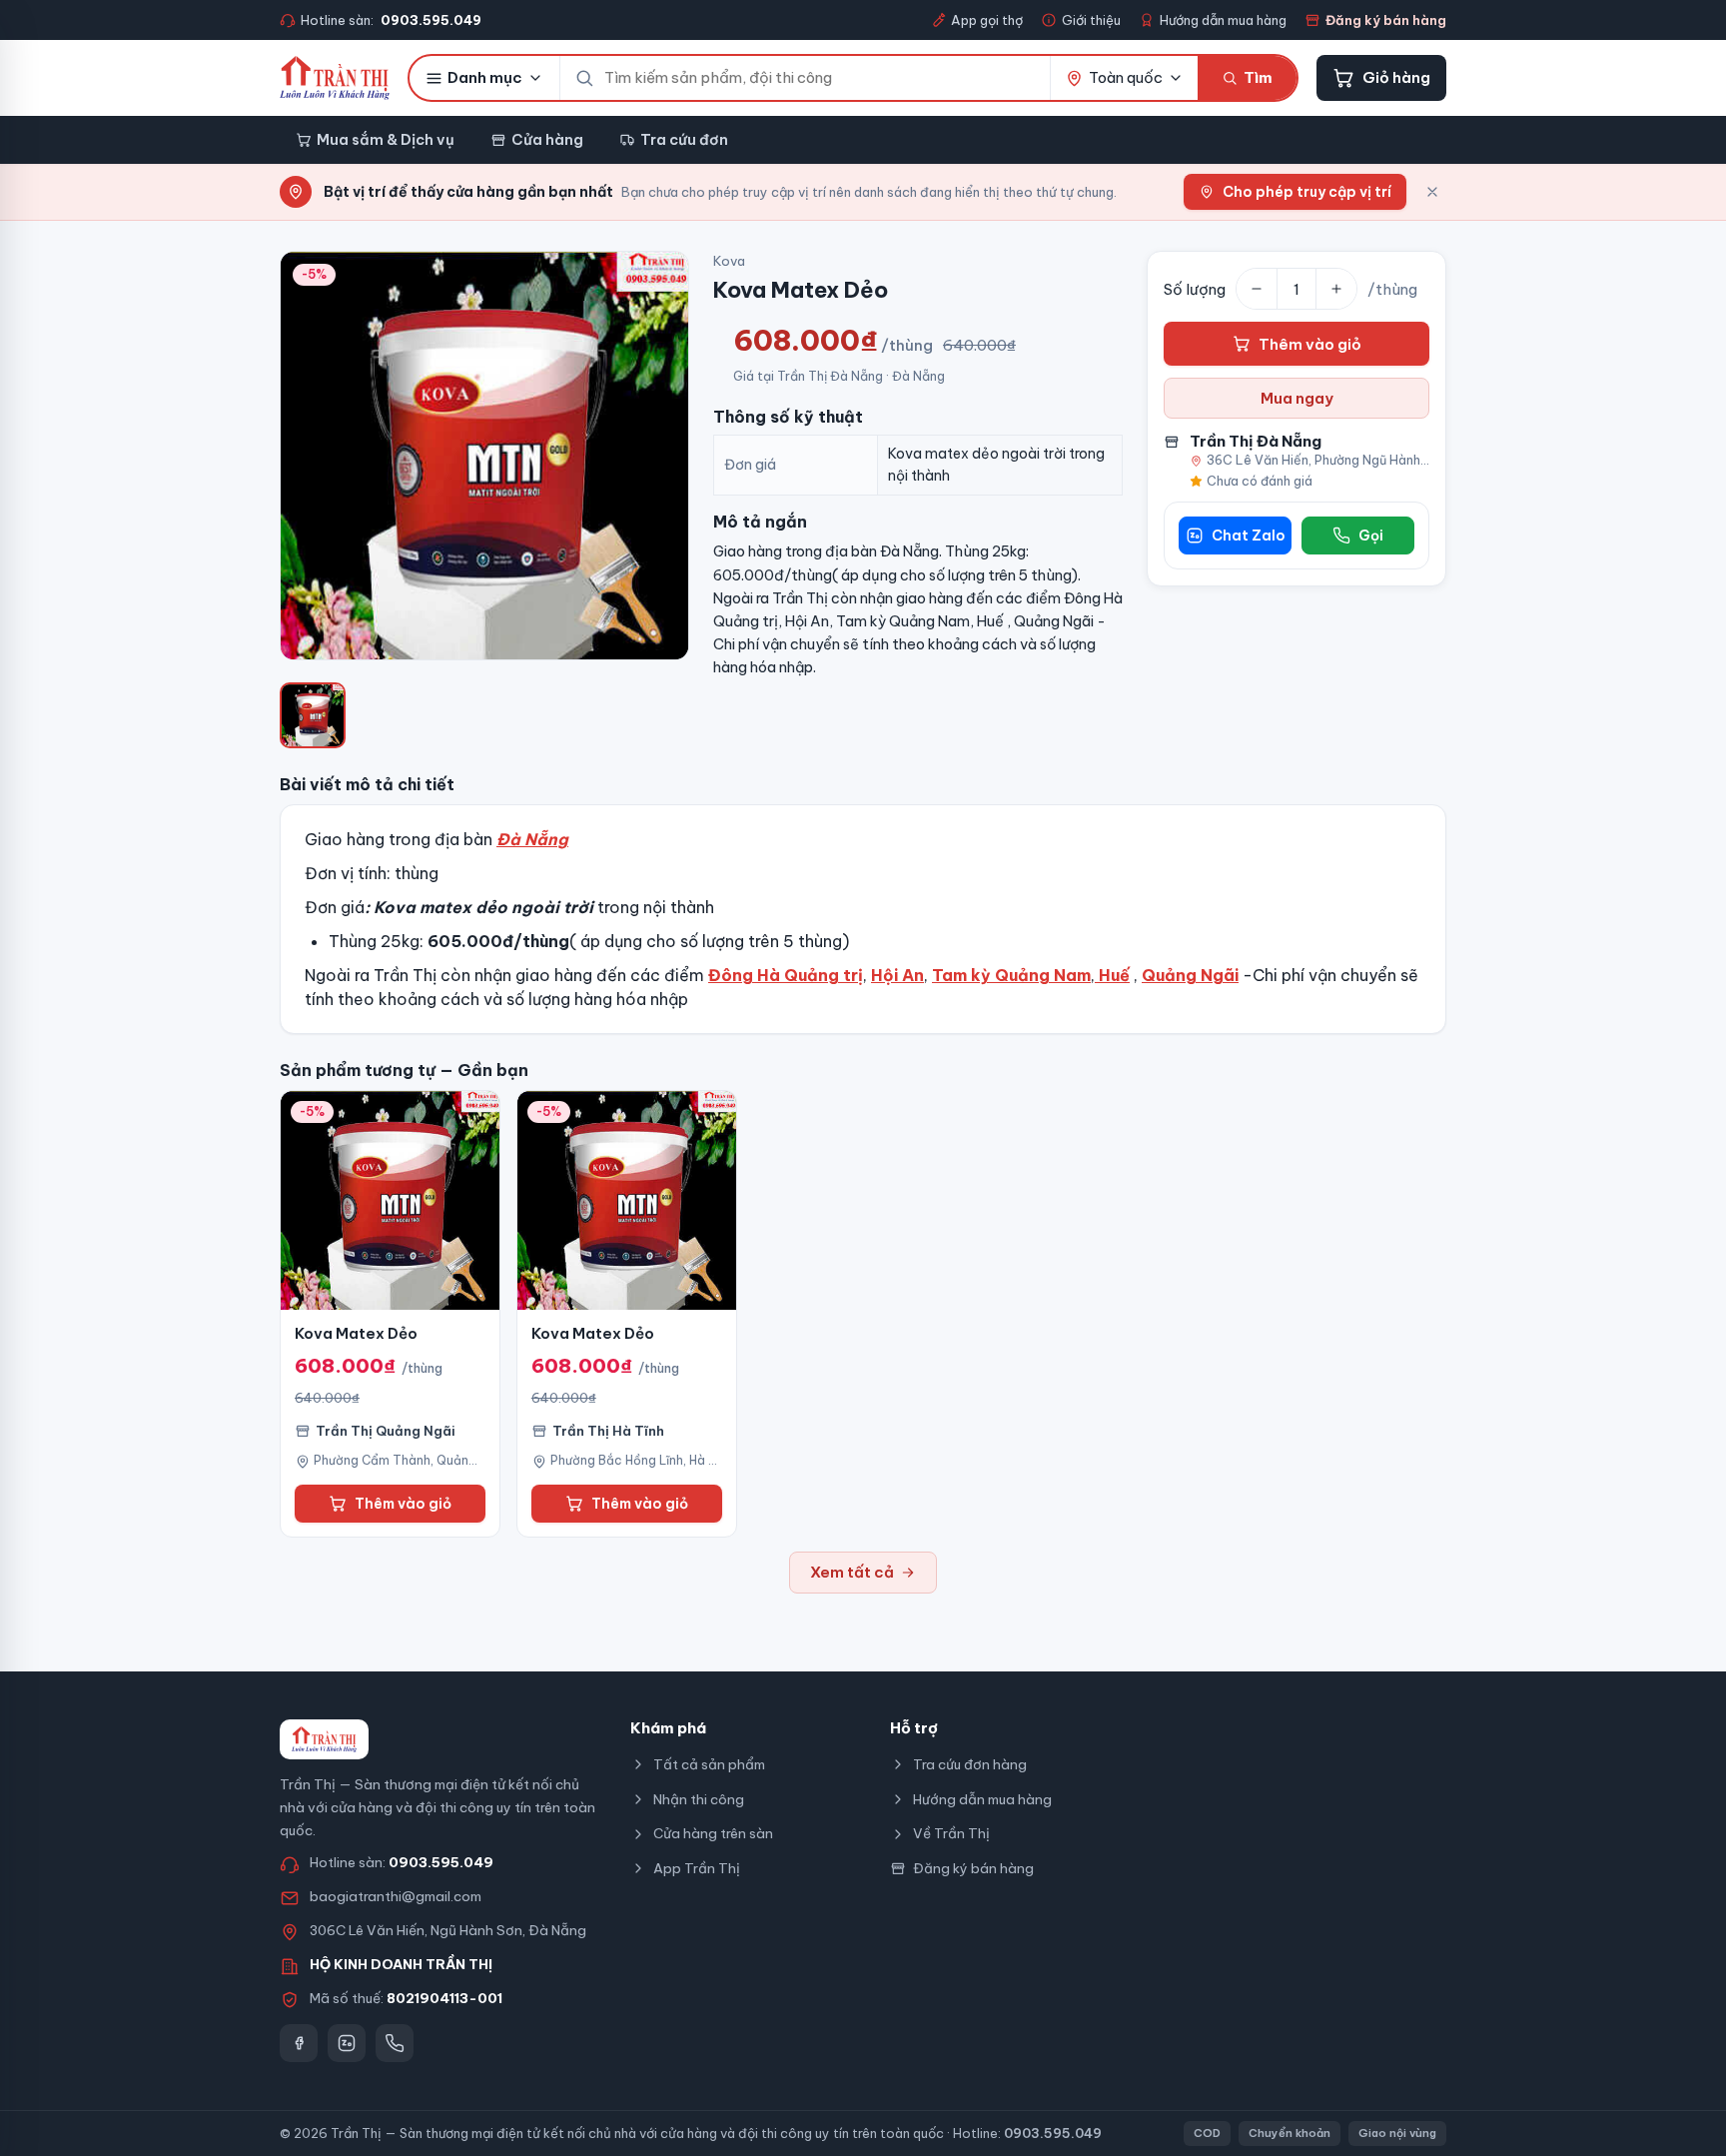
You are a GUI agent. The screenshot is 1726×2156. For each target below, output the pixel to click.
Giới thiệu (1091, 20)
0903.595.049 (441, 1862)
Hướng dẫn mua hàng (1223, 20)
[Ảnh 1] (313, 715)
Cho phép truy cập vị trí (1307, 192)
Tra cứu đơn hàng (970, 1764)
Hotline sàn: (391, 20)
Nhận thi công (699, 1799)
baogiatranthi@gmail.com (396, 1896)
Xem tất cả (852, 1572)
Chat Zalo (1249, 536)
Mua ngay (1297, 398)
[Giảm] (1257, 289)
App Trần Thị (697, 1868)
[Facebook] (299, 2043)
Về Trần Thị (951, 1833)
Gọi (1371, 536)
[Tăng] (1336, 289)
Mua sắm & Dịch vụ (386, 139)
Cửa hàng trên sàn (713, 1833)
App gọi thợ (987, 20)
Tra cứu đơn (684, 139)
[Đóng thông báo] (1432, 192)
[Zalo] (347, 2043)
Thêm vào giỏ (1310, 344)
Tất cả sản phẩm (709, 1764)
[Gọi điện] (395, 2043)
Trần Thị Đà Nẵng (1256, 441)
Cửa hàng (547, 139)
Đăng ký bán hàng (1386, 20)
